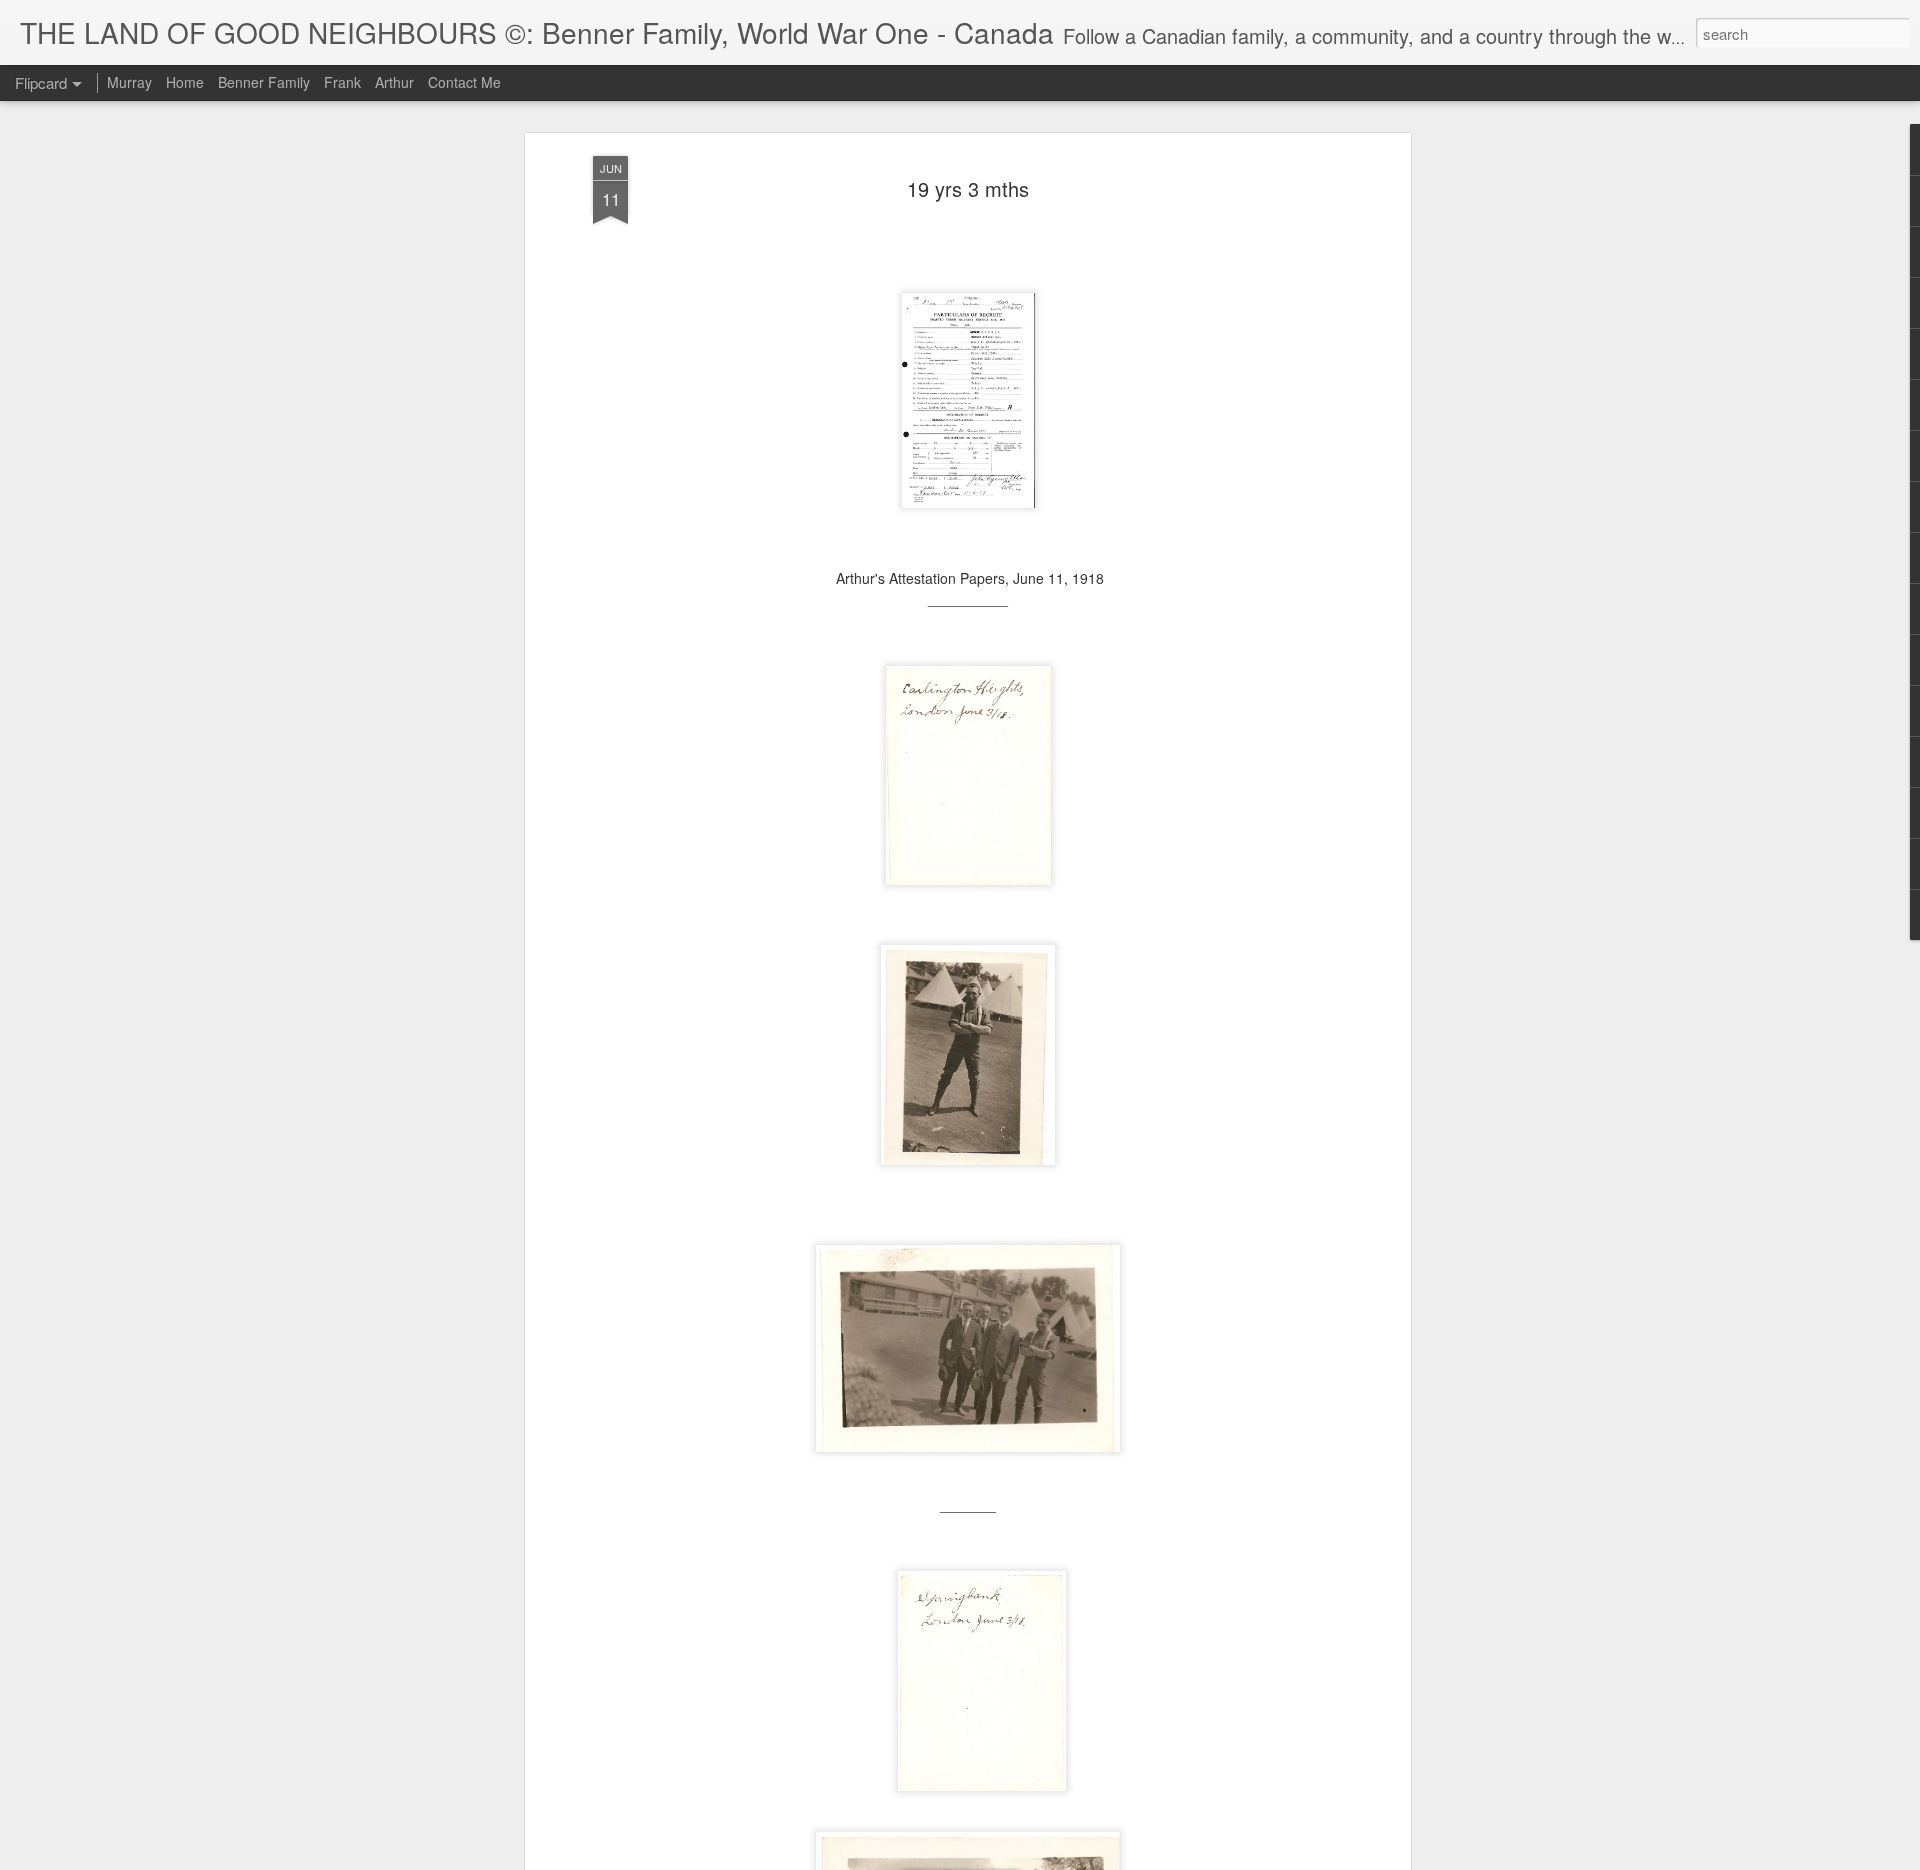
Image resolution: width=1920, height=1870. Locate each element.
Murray (129, 82)
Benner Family (264, 82)
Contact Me (464, 82)
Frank (342, 82)
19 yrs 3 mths (968, 188)
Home (185, 82)
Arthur (394, 82)
